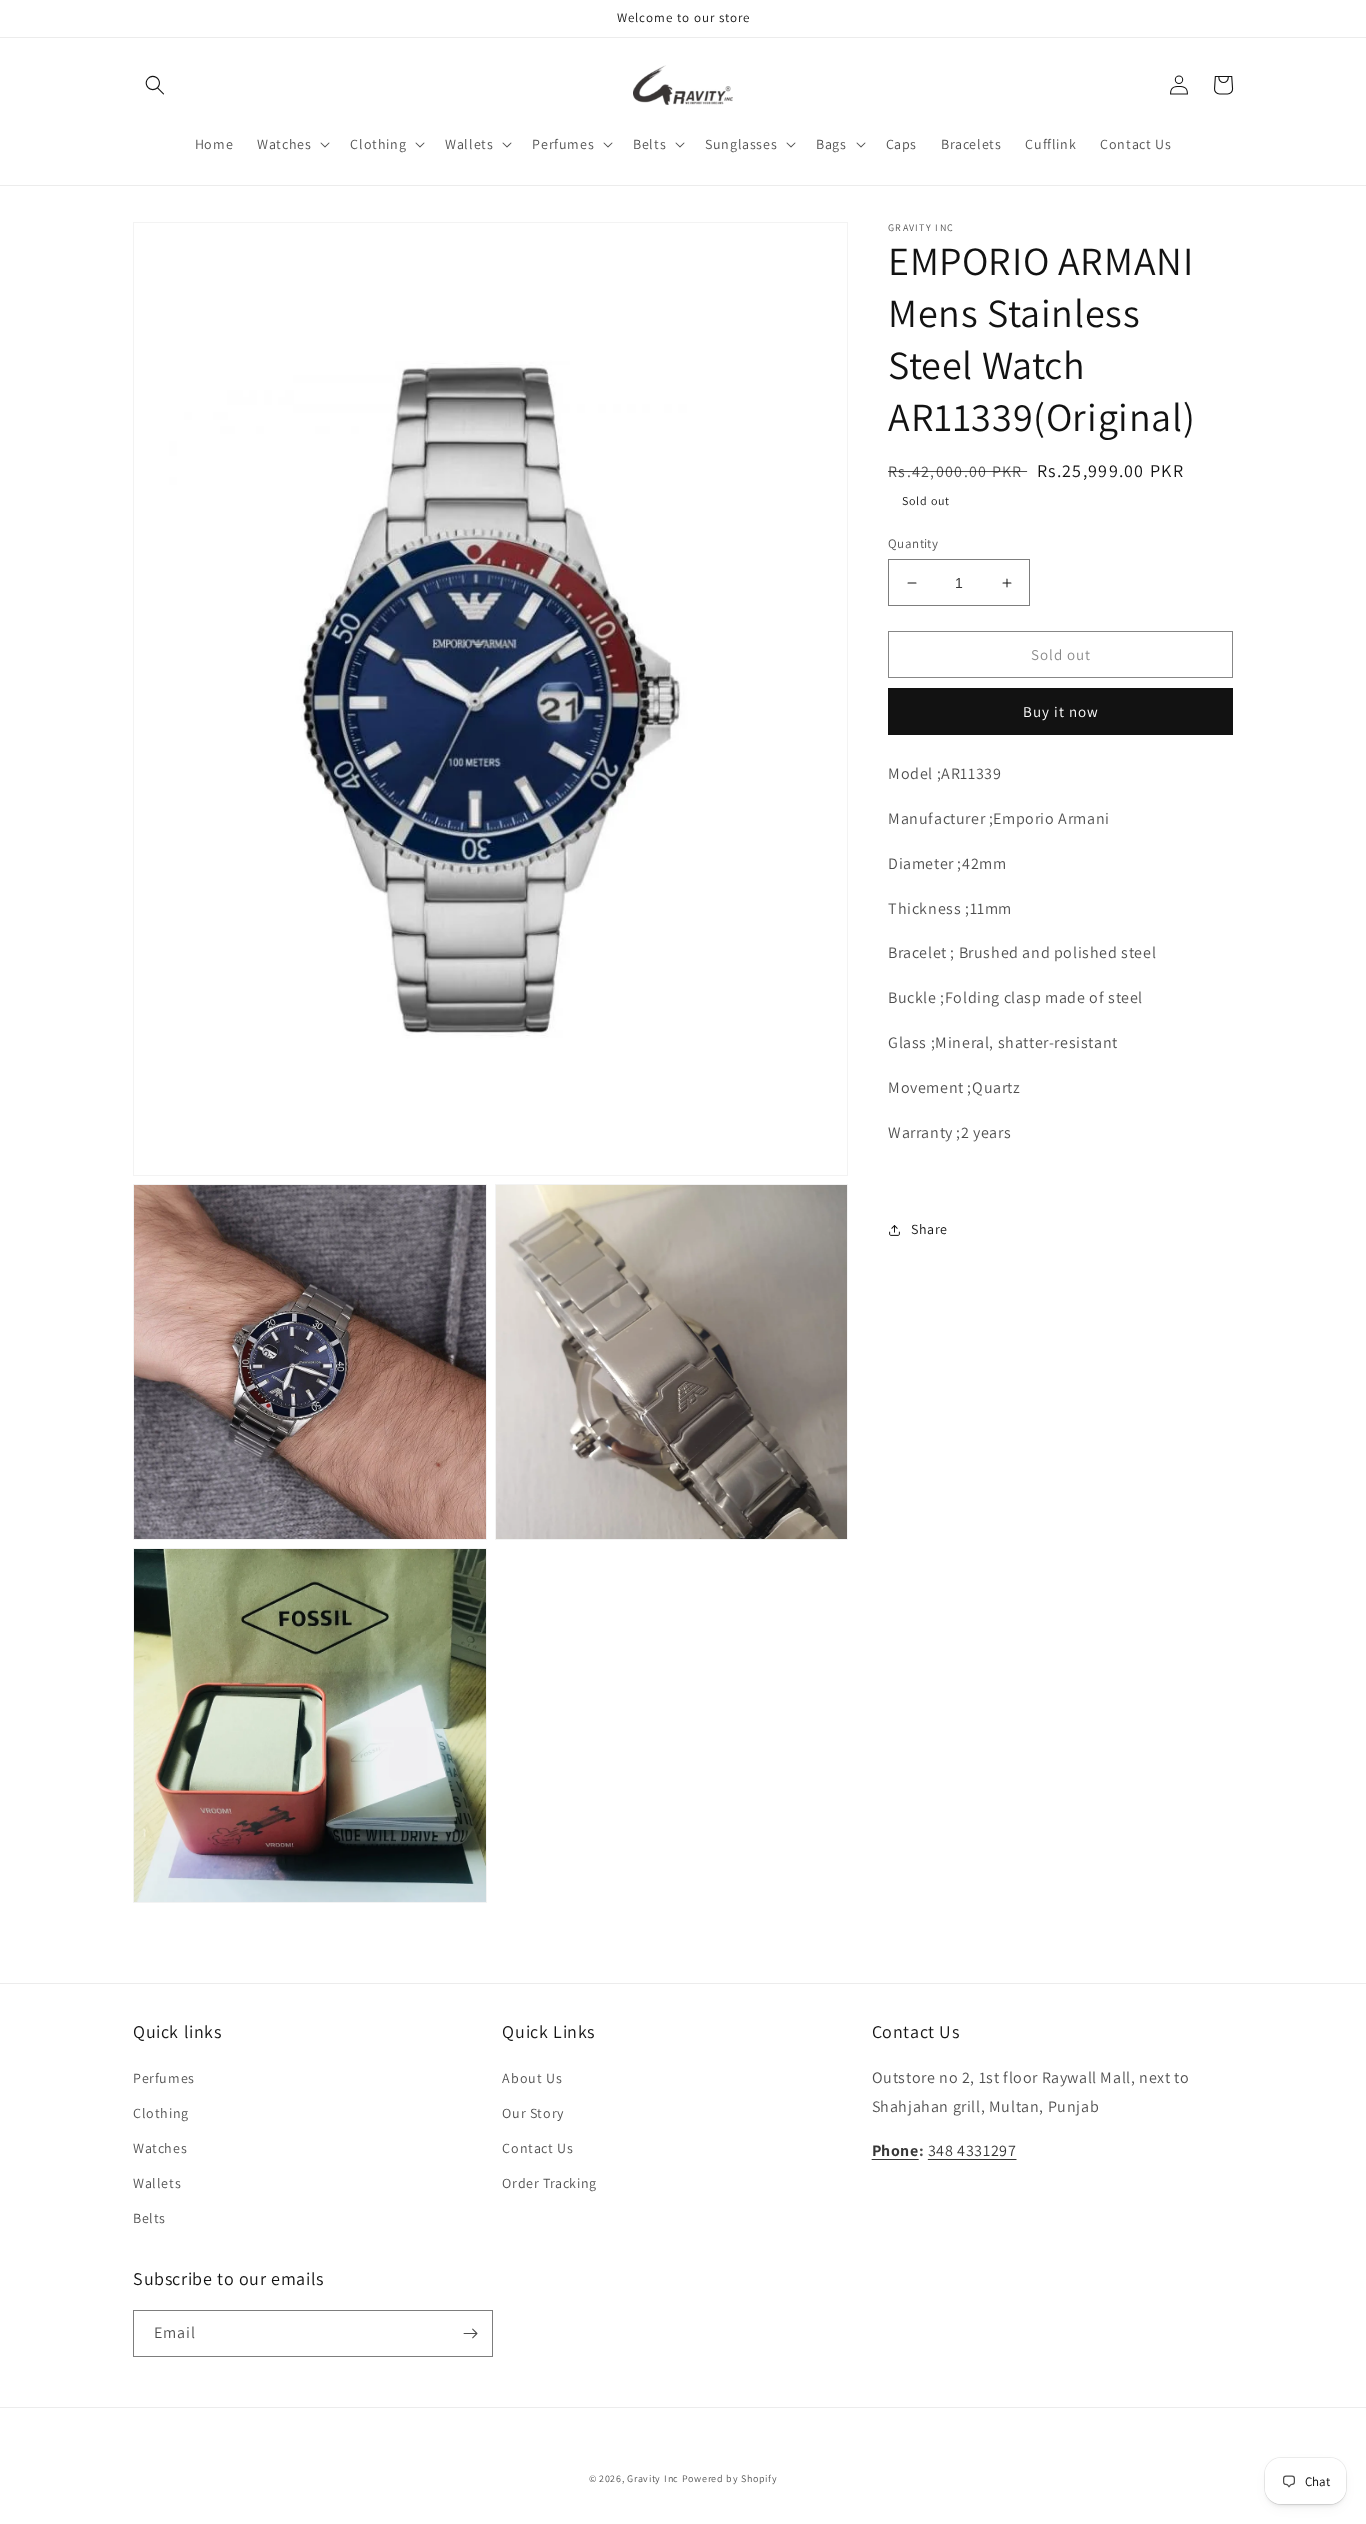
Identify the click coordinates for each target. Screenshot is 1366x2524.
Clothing (161, 2113)
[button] (155, 85)
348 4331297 (972, 2150)
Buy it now (1061, 711)
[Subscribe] (470, 2333)
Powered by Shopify (730, 2478)
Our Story (532, 2113)
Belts (149, 2218)
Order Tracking (549, 2183)
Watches (160, 2148)
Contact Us (537, 2148)
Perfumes (164, 2078)
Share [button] (929, 1229)
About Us (532, 2078)
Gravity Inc (653, 2478)
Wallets (157, 2183)
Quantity (913, 543)
